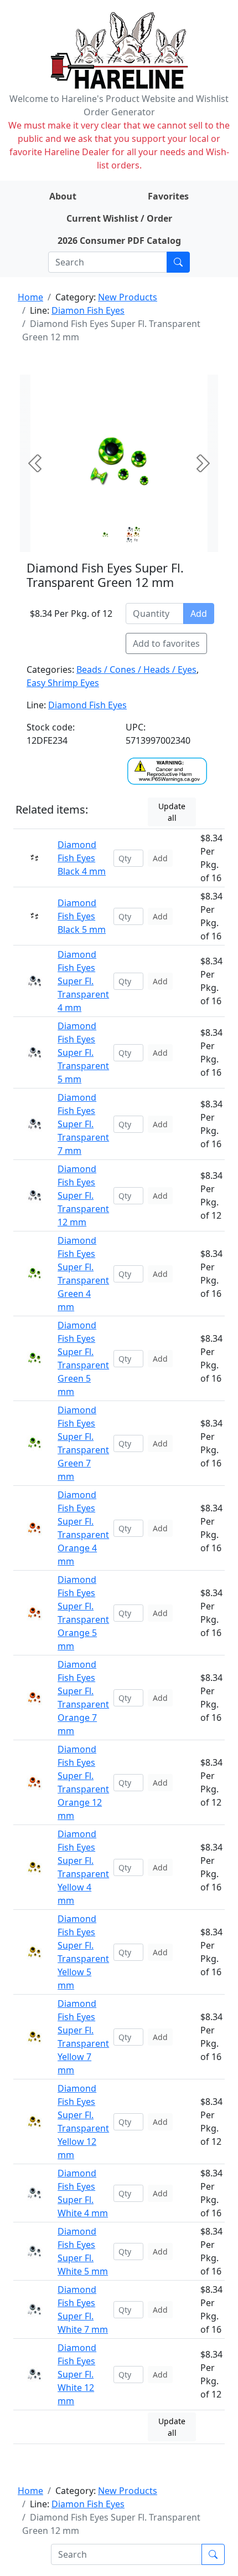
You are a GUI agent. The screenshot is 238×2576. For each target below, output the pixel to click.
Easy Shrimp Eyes (63, 683)
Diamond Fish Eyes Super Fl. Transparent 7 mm (83, 1124)
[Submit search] (178, 262)
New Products (128, 297)
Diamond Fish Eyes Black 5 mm (82, 916)
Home (30, 297)
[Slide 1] (133, 535)
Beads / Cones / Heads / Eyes (136, 669)
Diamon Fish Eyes (88, 310)
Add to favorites (166, 643)
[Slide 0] (105, 535)
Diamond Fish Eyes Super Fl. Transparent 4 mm (83, 981)
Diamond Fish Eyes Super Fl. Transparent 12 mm (83, 1195)
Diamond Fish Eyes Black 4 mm (82, 858)
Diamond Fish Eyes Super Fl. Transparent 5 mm (83, 1052)
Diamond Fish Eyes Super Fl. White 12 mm (77, 2374)
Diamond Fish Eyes (87, 705)
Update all (172, 812)
